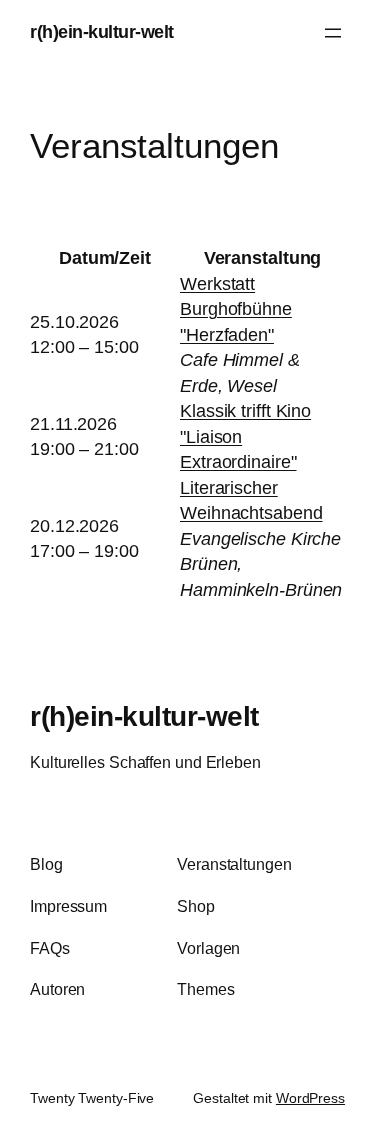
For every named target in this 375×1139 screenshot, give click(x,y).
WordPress (310, 1098)
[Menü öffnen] (333, 33)
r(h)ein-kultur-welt (102, 32)
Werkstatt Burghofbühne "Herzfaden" (236, 309)
